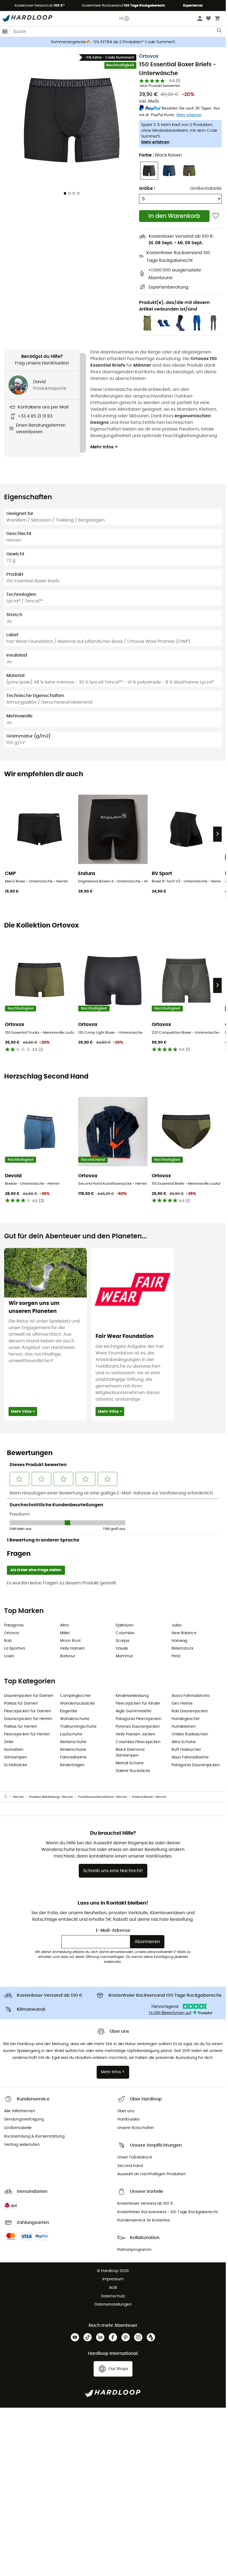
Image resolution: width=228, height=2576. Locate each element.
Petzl (176, 1656)
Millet (65, 1633)
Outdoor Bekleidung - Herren (51, 1797)
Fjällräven (125, 1625)
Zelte (9, 1742)
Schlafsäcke (16, 1765)
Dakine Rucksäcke (133, 1771)
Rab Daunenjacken (190, 1711)
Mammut (124, 1656)
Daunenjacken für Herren (28, 1719)
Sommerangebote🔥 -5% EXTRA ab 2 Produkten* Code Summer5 (113, 42)
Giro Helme (182, 1703)
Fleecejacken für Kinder (138, 1703)
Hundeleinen (184, 1727)
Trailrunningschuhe (78, 1727)
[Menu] (5, 31)
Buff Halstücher (186, 1750)
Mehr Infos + (104, 447)
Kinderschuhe (73, 1750)
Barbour (68, 1656)
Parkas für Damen (21, 1703)
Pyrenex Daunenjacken (138, 1727)
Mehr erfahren (155, 142)
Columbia (125, 1633)
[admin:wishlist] (216, 216)
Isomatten (14, 1750)
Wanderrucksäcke (77, 1703)
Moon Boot (70, 1641)
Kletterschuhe (73, 1742)
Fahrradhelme (73, 1757)
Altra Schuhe (184, 1742)
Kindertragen (72, 1765)
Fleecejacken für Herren (27, 1734)
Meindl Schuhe (130, 1763)
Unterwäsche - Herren (149, 1797)
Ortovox (149, 56)
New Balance (184, 1633)
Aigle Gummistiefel (133, 1711)
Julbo (177, 1625)
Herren (18, 1797)
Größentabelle (206, 188)
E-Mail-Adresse (113, 1930)
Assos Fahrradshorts (191, 1696)
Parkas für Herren (21, 1727)
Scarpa (122, 1641)
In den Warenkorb (174, 216)
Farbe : (160, 155)
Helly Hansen (72, 1648)
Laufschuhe (71, 1734)
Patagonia (14, 1625)
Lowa (9, 1656)
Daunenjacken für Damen (29, 1696)
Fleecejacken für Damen (28, 1711)
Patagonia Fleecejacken (139, 1719)
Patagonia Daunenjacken (196, 1765)
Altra (64, 1625)
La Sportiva (14, 1648)
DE (121, 18)
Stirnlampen (16, 1757)
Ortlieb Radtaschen (190, 1734)
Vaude (122, 1648)
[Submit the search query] (220, 32)
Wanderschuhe (75, 1719)
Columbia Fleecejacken (138, 1742)
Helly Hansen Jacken (135, 1734)
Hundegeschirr (186, 1719)
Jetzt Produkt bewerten (160, 86)
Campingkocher (75, 1696)
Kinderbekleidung (132, 1696)
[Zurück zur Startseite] (9, 1797)
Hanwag (179, 1641)
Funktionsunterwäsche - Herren (103, 1797)
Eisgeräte (69, 1711)
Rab (8, 1641)
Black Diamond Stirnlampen (130, 1753)
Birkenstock (182, 1648)
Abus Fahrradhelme (190, 1757)
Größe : (147, 188)
